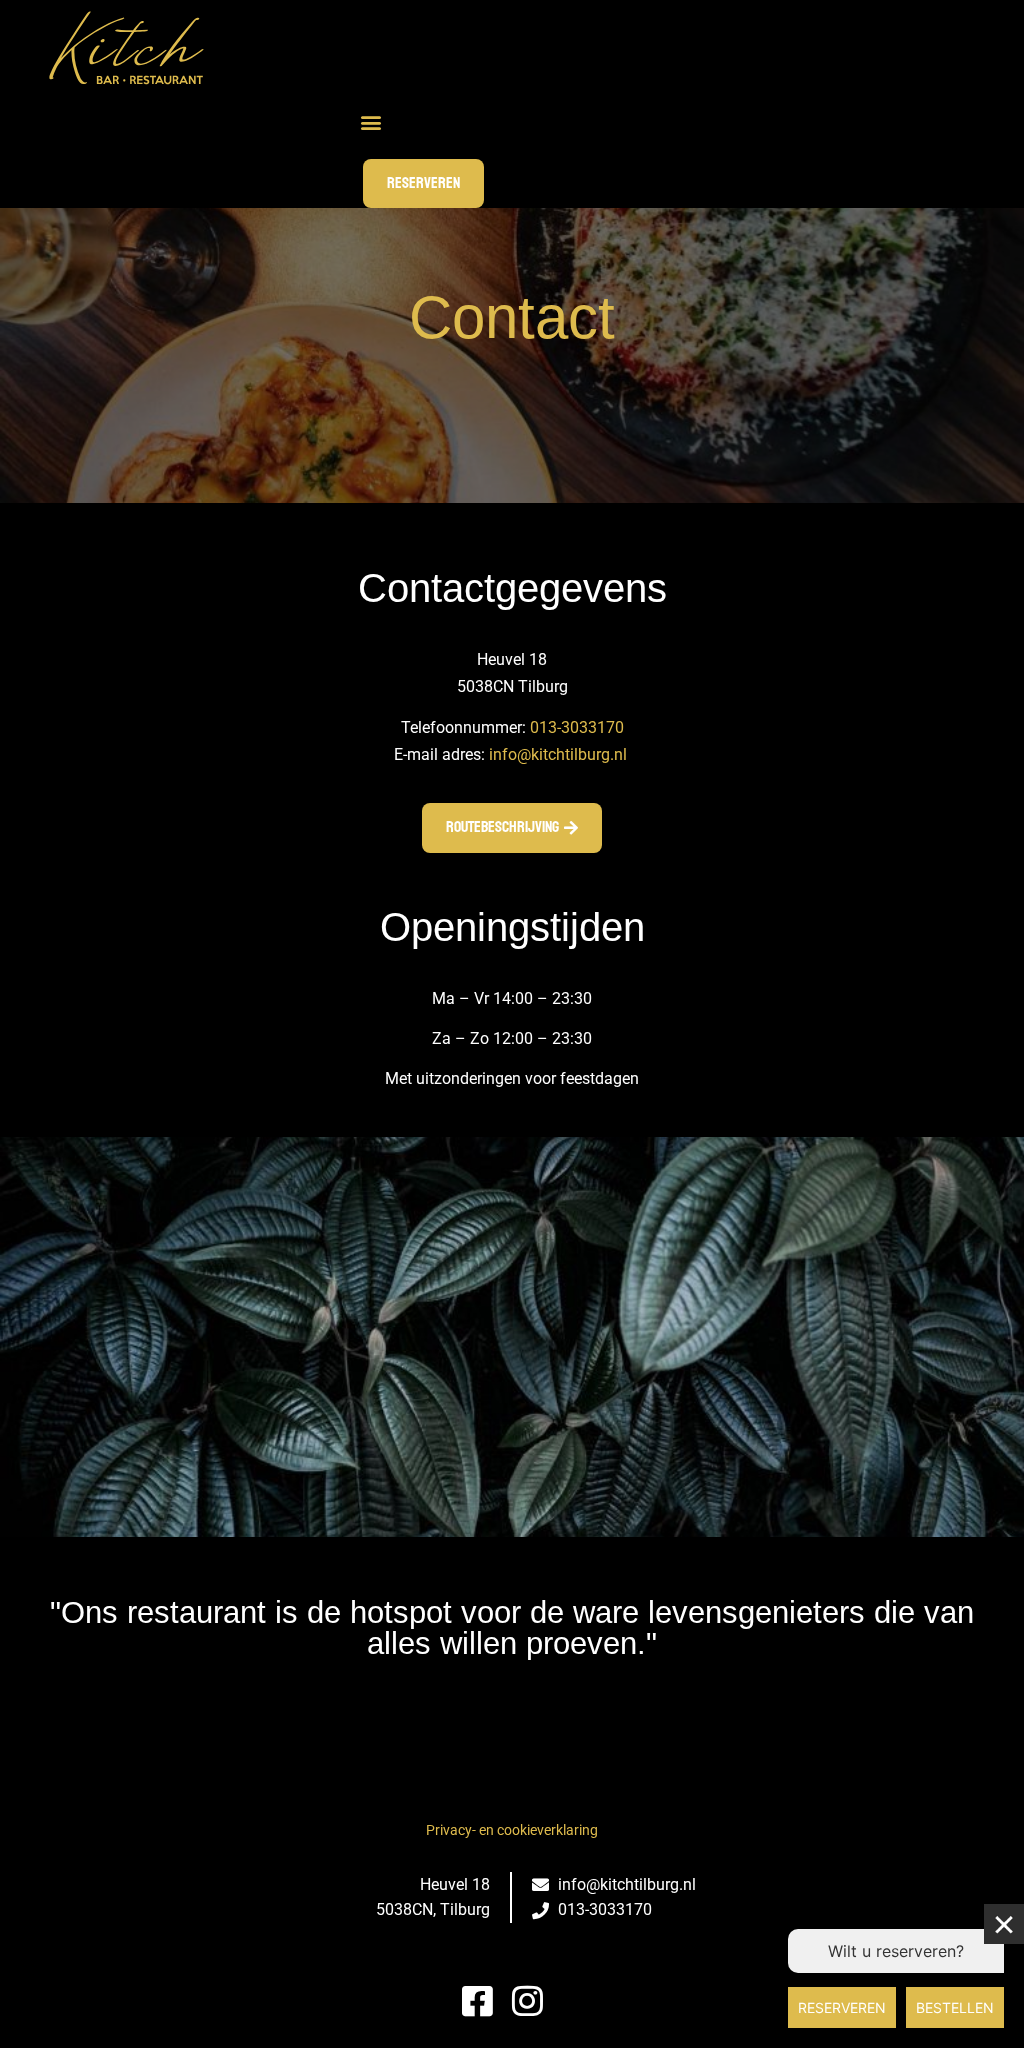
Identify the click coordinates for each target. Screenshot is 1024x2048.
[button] (370, 122)
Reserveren (842, 2007)
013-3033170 (577, 727)
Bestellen (955, 2007)
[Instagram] (527, 2000)
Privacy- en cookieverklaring (512, 1830)
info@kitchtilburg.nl (558, 754)
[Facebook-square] (477, 2000)
